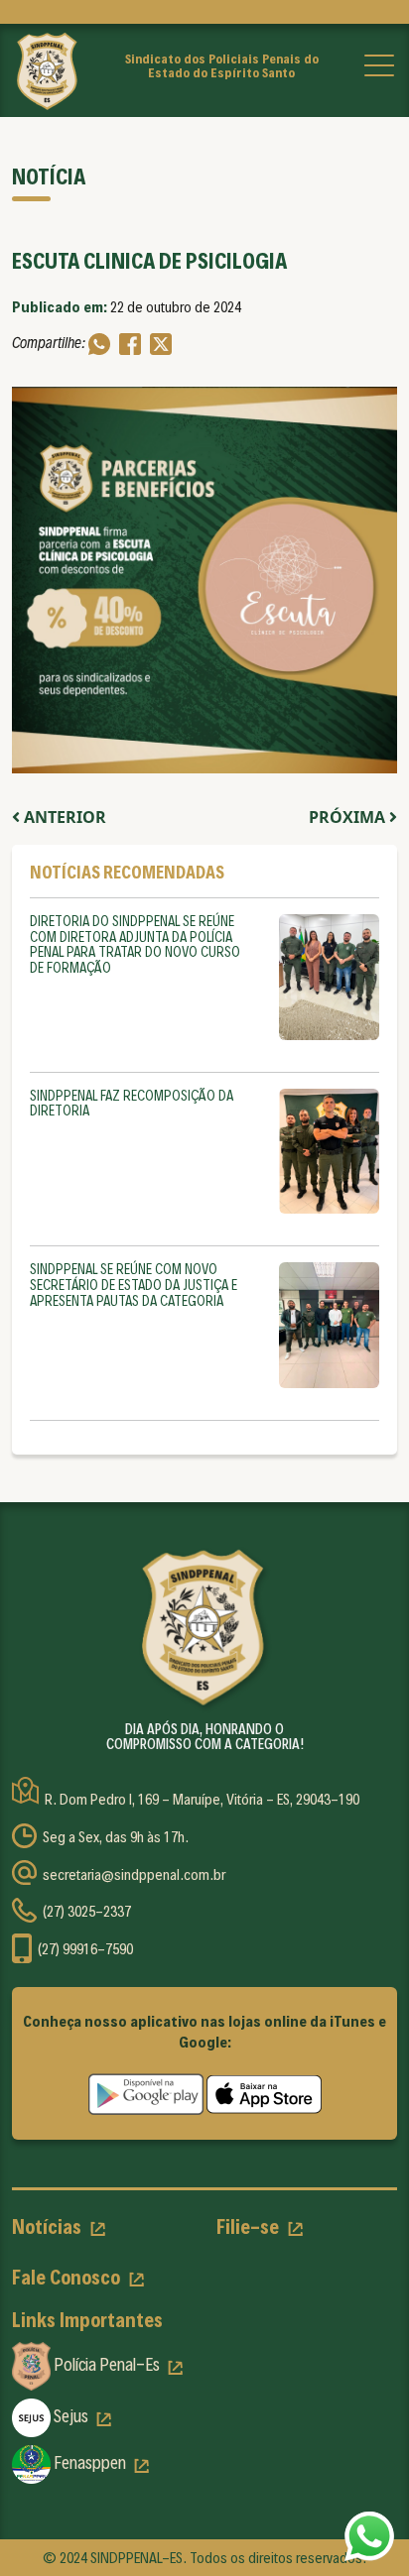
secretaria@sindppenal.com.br (134, 1874)
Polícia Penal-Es (107, 2364)
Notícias (49, 2227)
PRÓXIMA (349, 817)
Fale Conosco (68, 2278)
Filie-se (250, 2227)
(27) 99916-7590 (85, 1949)
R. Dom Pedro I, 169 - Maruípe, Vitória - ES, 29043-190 (202, 1800)
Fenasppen (90, 2462)
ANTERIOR (63, 817)
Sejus (71, 2416)
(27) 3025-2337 (87, 1911)
